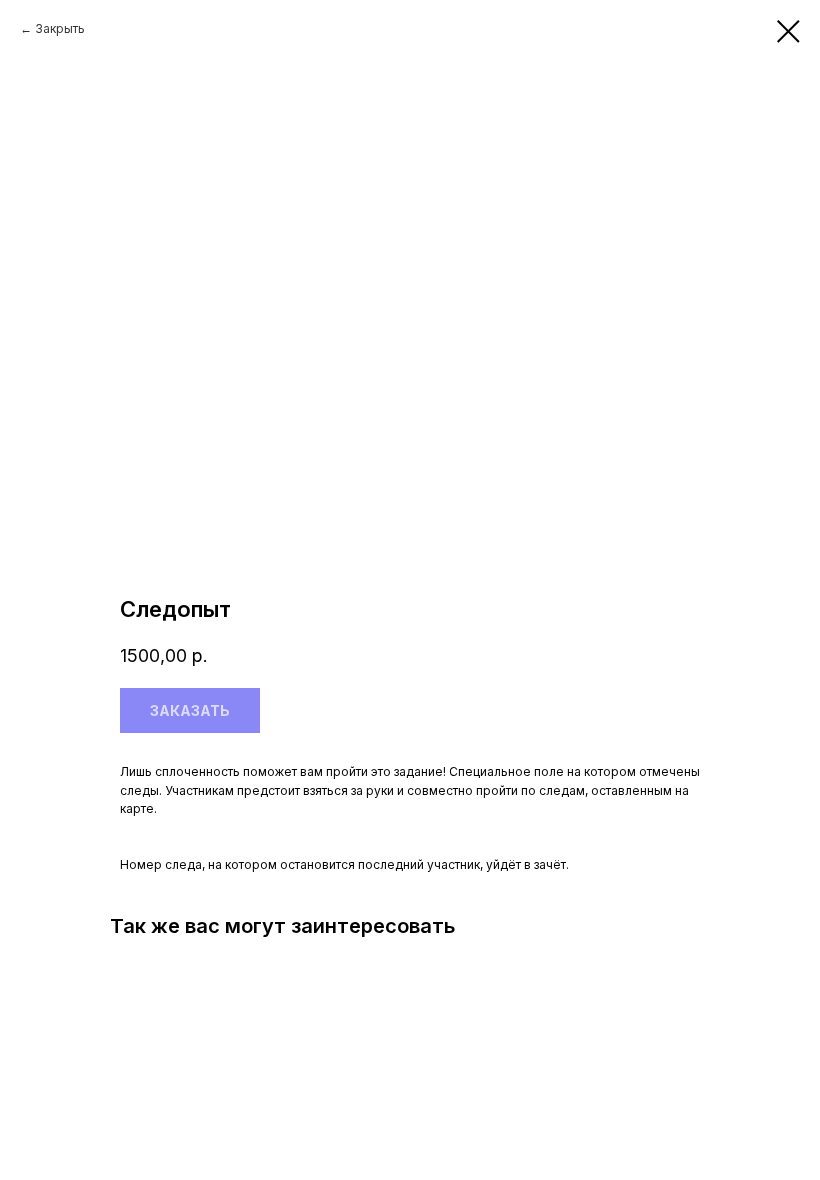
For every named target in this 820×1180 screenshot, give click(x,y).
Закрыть (60, 28)
